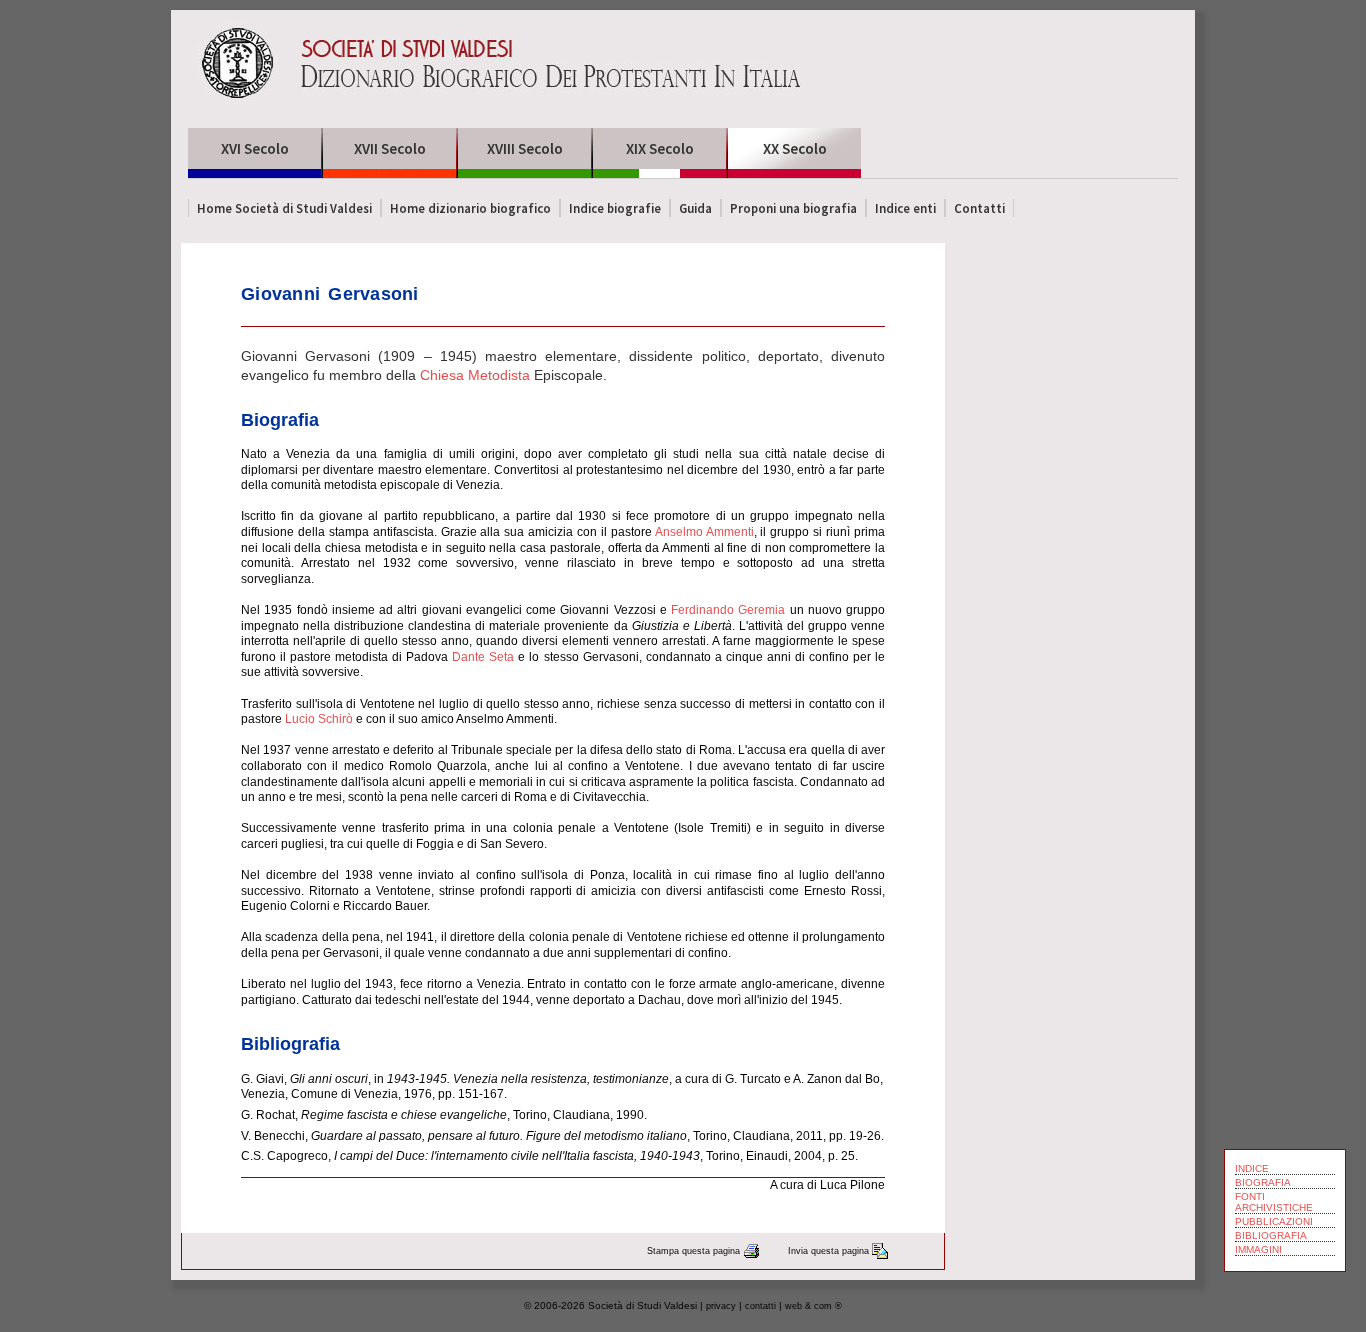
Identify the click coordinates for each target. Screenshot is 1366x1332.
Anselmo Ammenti (704, 532)
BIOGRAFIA (1263, 1182)
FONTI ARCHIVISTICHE (1274, 1202)
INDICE (1252, 1168)
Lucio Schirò (319, 719)
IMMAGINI (1258, 1249)
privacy (721, 1306)
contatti (760, 1306)
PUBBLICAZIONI (1274, 1221)
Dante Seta (483, 657)
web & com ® (813, 1306)
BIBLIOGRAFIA (1271, 1235)
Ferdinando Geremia (728, 610)
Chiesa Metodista (475, 375)
